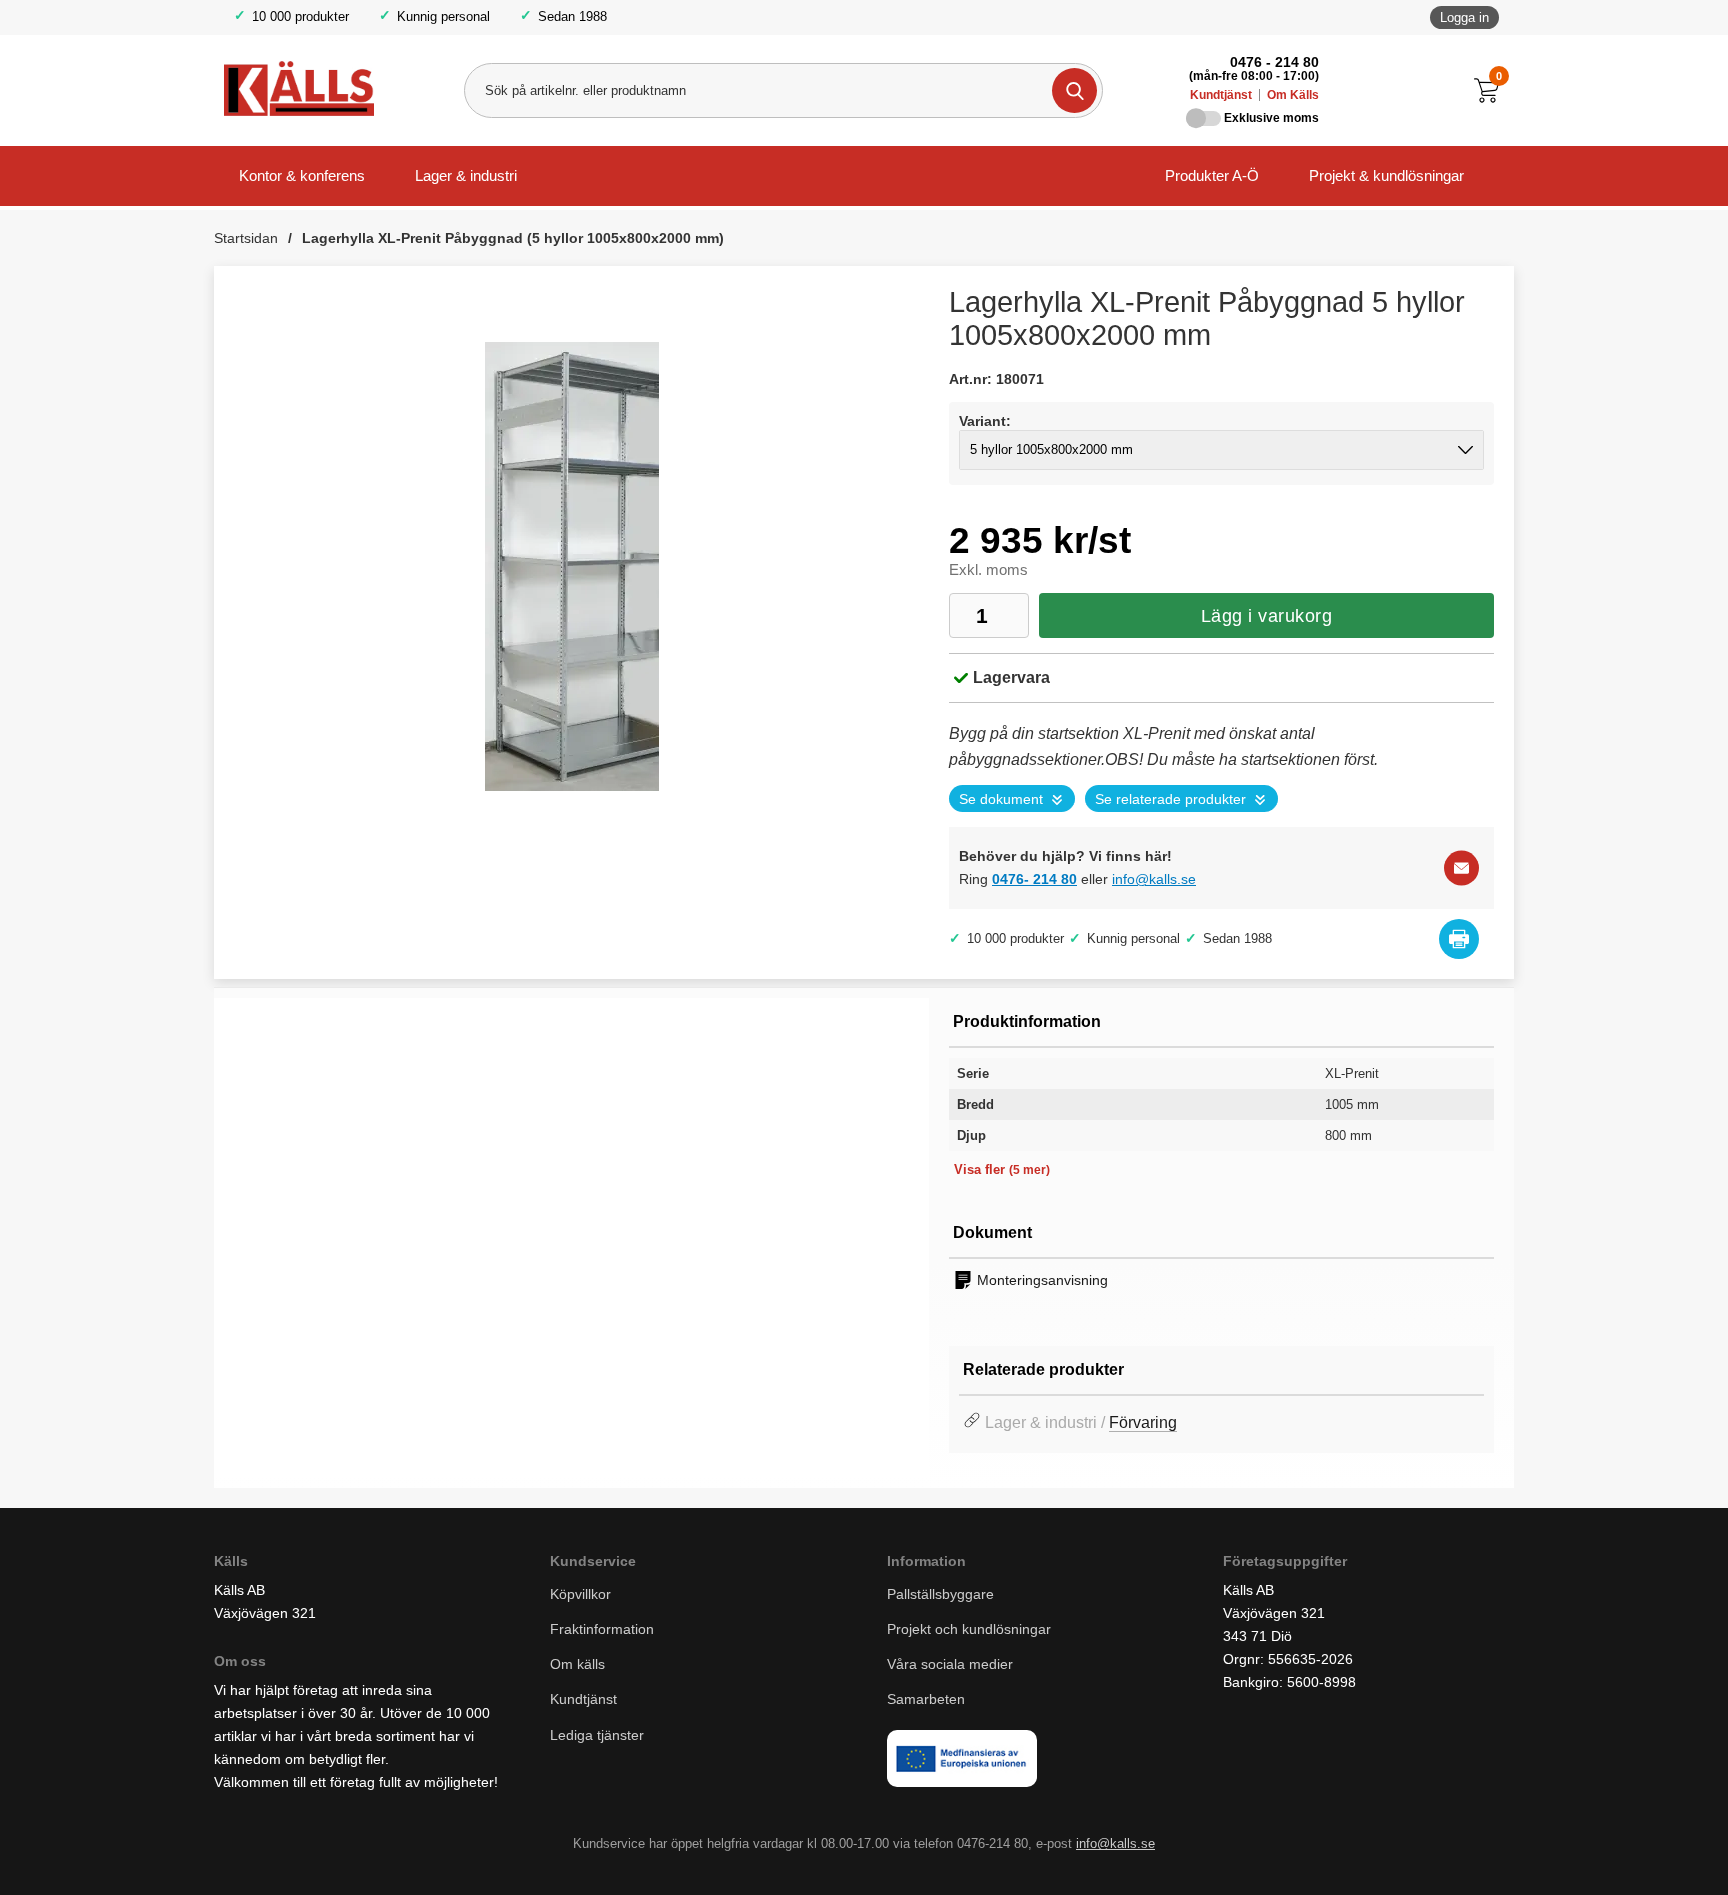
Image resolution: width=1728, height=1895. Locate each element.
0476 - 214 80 (1274, 62)
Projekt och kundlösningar (969, 1629)
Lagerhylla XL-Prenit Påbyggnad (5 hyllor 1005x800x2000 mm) (513, 238)
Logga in (1464, 17)
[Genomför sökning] (1074, 90)
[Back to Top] (1608, 1850)
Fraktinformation (602, 1629)
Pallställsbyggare (940, 1594)
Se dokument (1001, 799)
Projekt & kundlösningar (1386, 175)
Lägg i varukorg (1267, 616)
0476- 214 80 (1034, 879)
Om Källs (1293, 95)
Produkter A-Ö (1212, 175)
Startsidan (246, 238)
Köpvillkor (580, 1594)
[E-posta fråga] (1461, 868)
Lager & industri (466, 175)
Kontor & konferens (302, 175)
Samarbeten (928, 1700)
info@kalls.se (1154, 879)
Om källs (577, 1665)
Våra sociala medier (950, 1665)
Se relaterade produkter (1170, 799)
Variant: (985, 421)
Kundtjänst (1221, 95)
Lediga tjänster (597, 1735)
